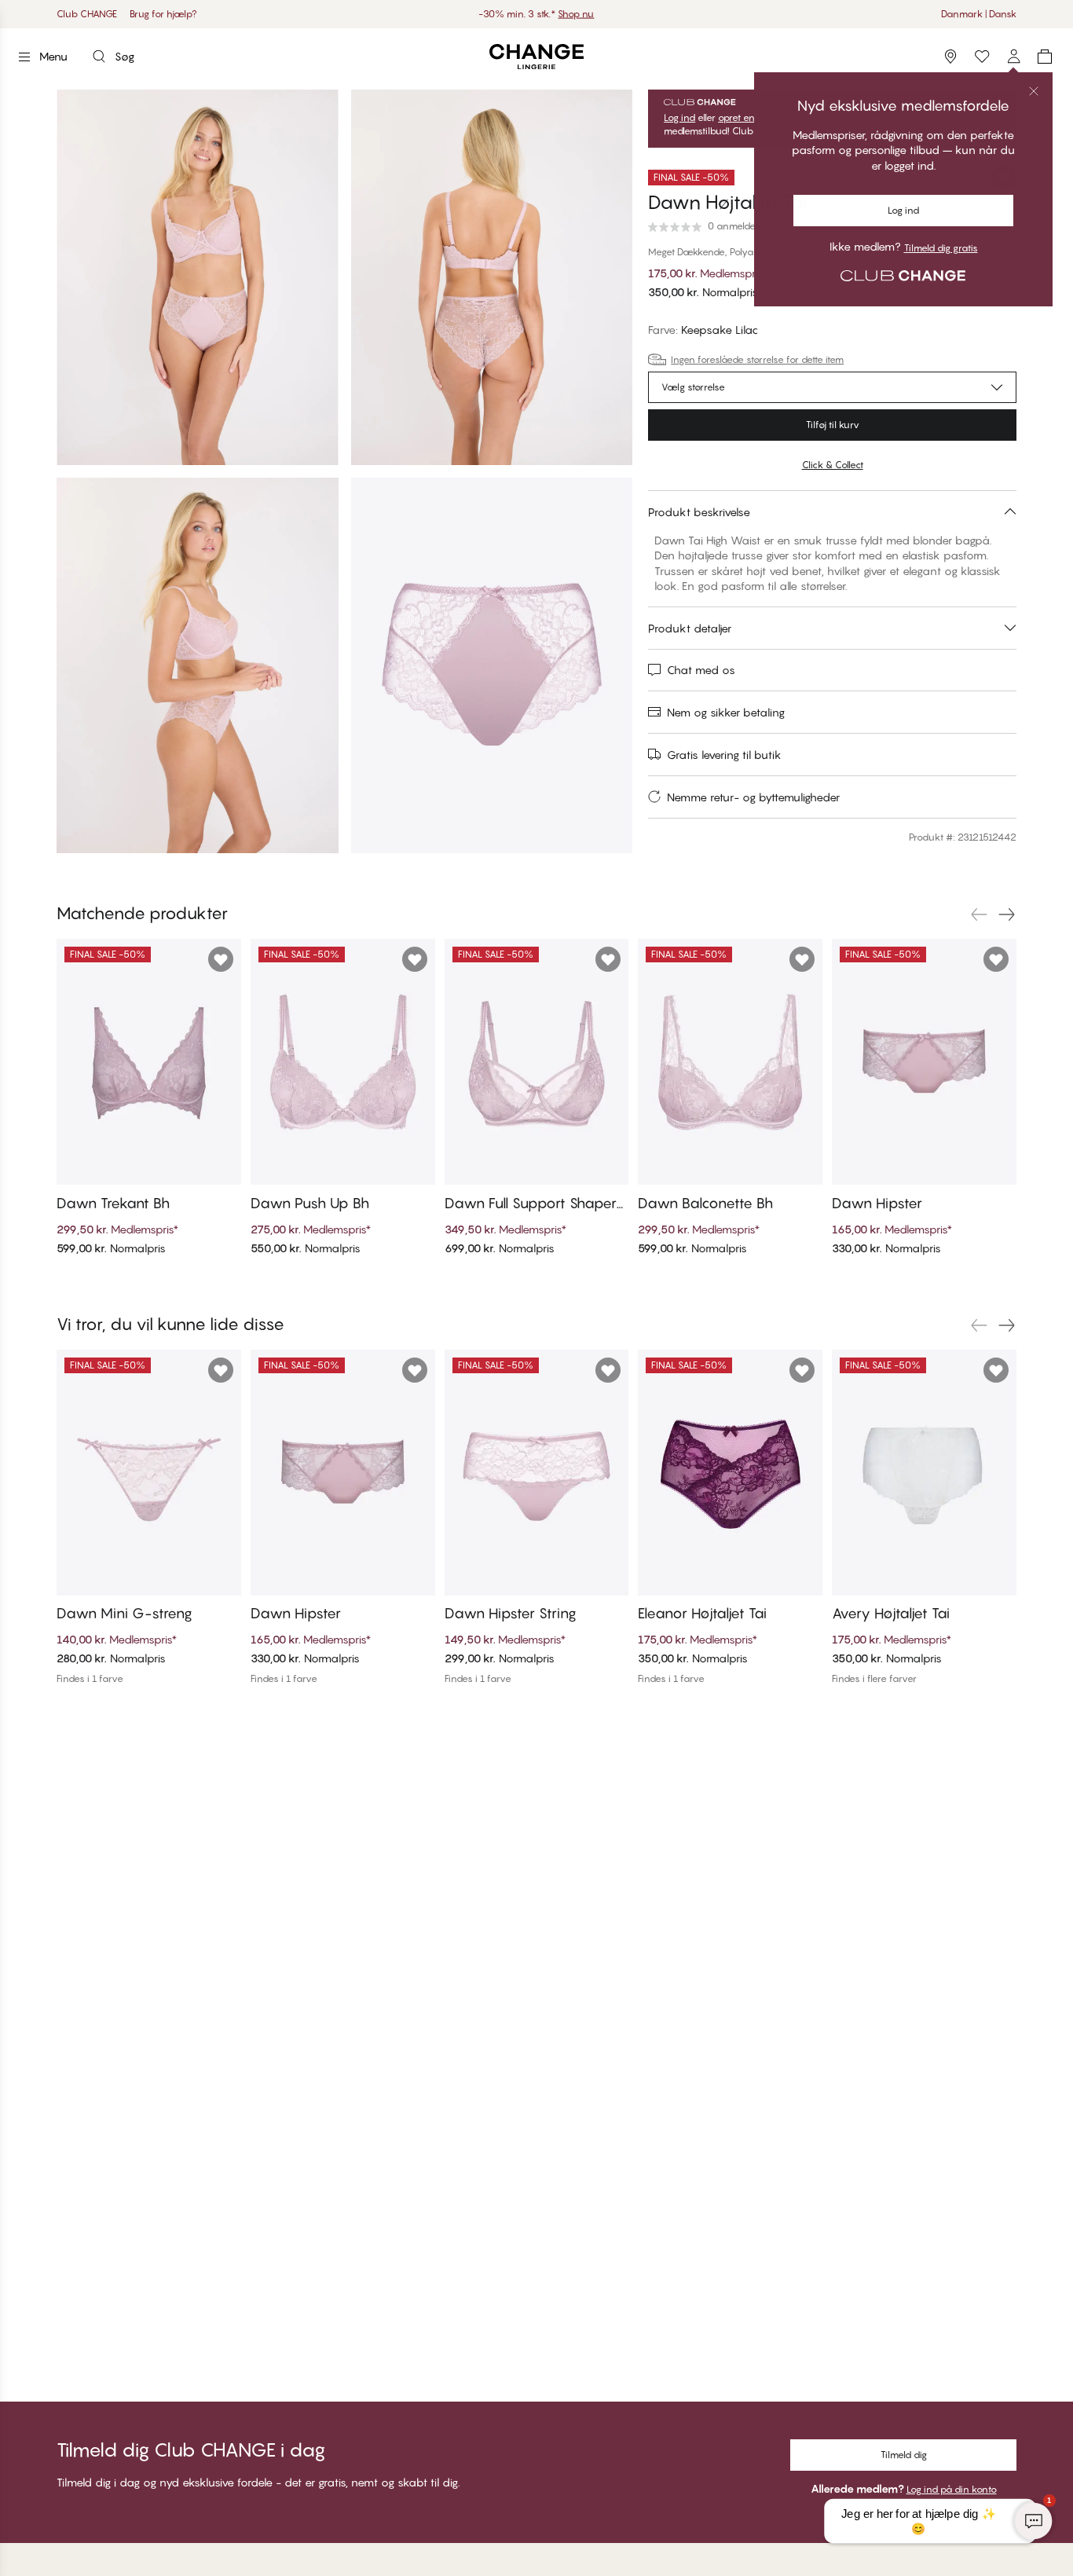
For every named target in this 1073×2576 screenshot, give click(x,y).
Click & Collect (833, 465)
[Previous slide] (979, 914)
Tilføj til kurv (833, 425)
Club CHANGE (87, 14)
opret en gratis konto (764, 118)
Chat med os (701, 670)
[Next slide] (1007, 914)
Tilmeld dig (904, 2455)
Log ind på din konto (952, 2489)
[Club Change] (982, 57)
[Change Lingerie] (536, 57)
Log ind (679, 118)
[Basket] (1045, 57)
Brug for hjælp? (163, 14)
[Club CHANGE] (1013, 57)
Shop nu (576, 14)
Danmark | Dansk (979, 14)
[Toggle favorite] (1003, 178)
